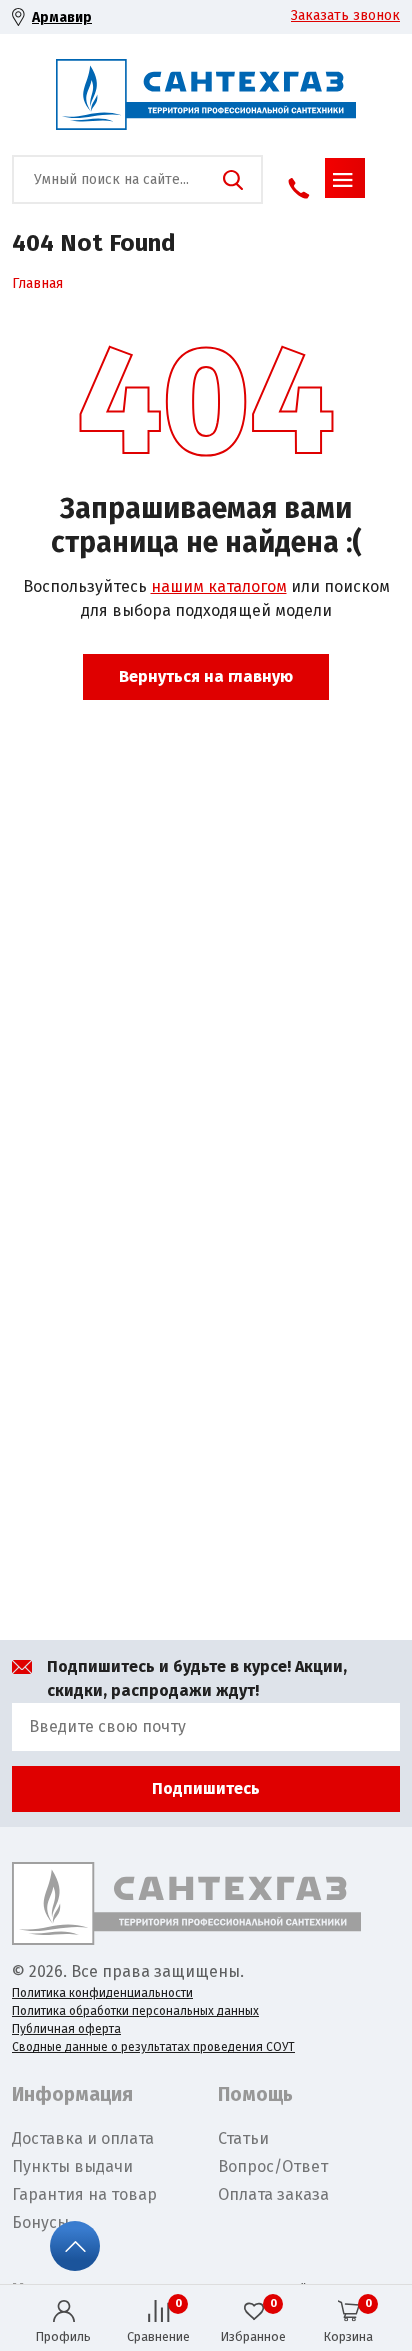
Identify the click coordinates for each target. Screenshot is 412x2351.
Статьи (243, 2138)
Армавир (62, 17)
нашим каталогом (219, 586)
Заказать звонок (345, 15)
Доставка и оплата (83, 2138)
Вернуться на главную (206, 676)
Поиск (233, 180)
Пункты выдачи (72, 2166)
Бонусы (40, 2222)
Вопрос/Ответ (273, 2166)
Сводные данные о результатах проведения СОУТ (153, 2047)
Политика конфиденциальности (102, 1993)
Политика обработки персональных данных (135, 2011)
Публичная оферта (66, 2029)
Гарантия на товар (84, 2194)
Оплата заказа (273, 2194)
